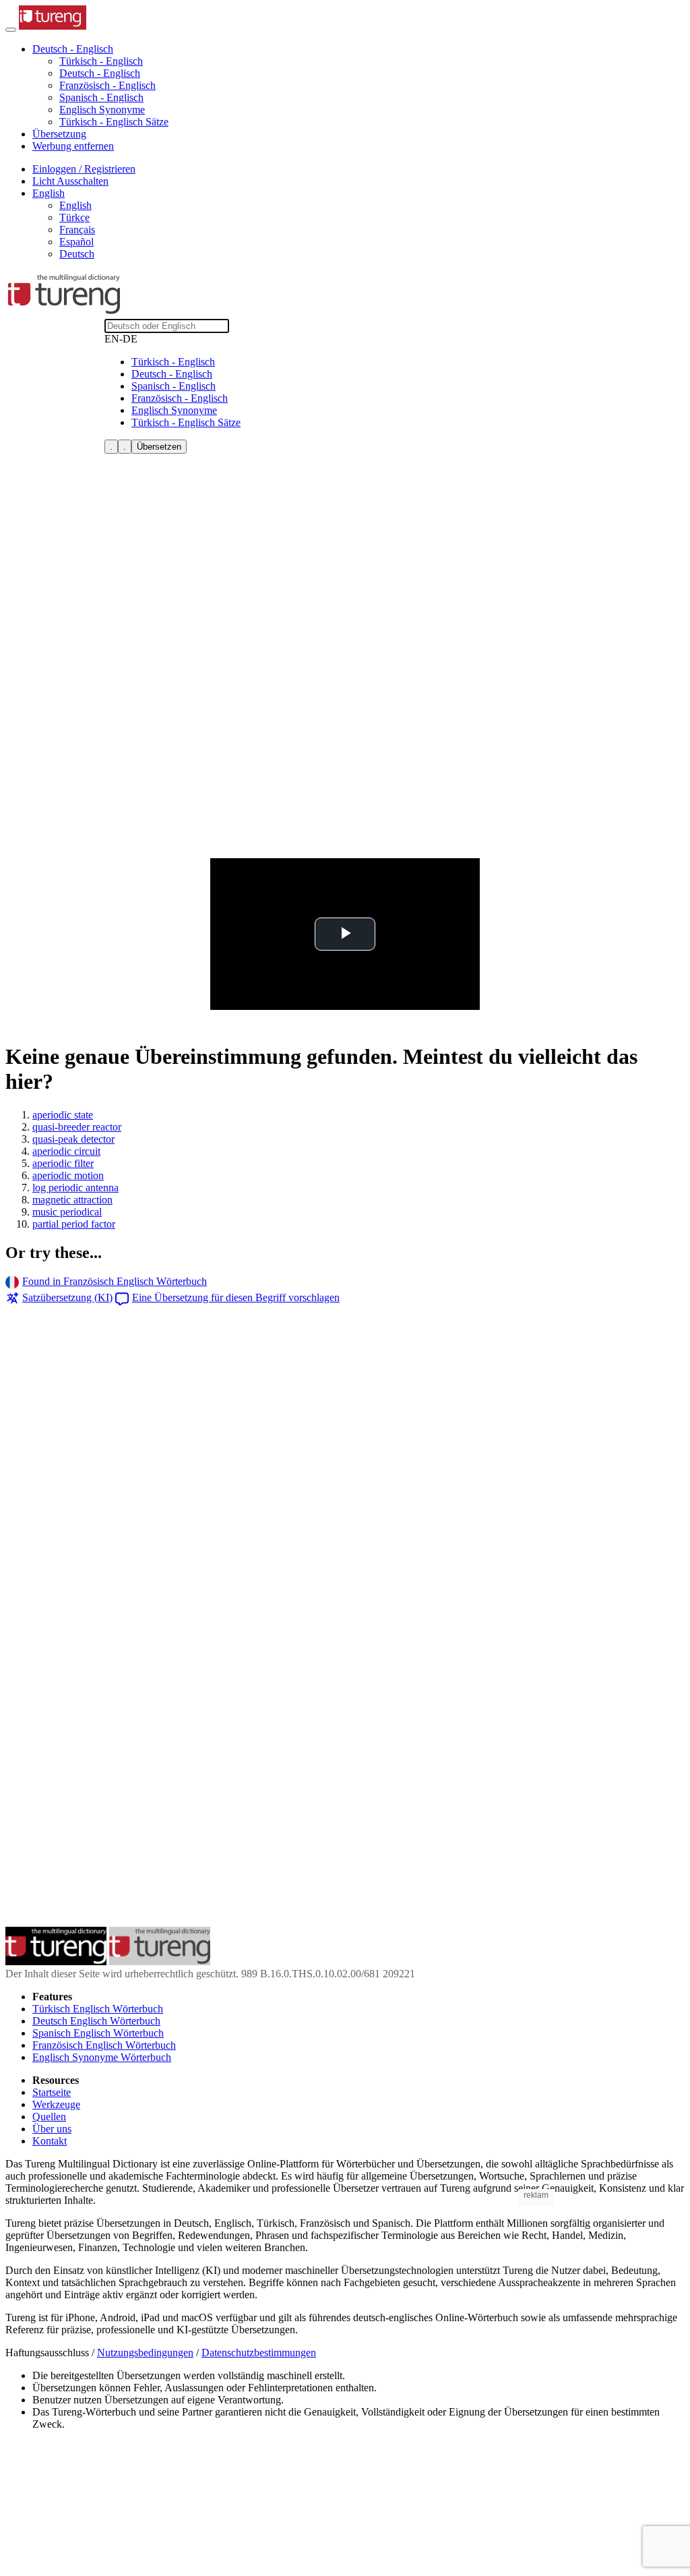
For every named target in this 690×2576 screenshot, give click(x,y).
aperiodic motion (68, 1175)
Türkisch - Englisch (101, 61)
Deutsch (77, 254)
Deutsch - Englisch (100, 73)
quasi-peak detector (73, 1139)
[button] (73, 49)
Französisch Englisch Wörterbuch (104, 2045)
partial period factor (74, 1224)
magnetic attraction (72, 1200)
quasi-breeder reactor (77, 1127)
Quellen (49, 2117)
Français (77, 230)
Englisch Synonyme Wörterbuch (102, 2057)
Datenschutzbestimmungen (259, 2353)
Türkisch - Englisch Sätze (114, 122)
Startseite (52, 2092)
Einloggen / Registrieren (84, 169)
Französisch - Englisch (107, 85)
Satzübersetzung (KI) (67, 1297)
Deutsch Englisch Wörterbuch (96, 2021)
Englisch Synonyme (102, 110)
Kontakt (50, 2141)
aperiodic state (63, 1115)
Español (76, 242)
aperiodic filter (63, 1163)
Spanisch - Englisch (101, 97)
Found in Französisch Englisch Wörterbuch (115, 1281)
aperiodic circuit (66, 1151)
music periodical (67, 1212)
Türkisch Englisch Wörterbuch (98, 2009)
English (75, 205)
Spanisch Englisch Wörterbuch (98, 2033)
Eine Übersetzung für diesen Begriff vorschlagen (236, 1297)
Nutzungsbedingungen (145, 2353)
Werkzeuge (56, 2104)
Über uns (52, 2129)
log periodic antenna (75, 1188)
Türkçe (74, 217)
